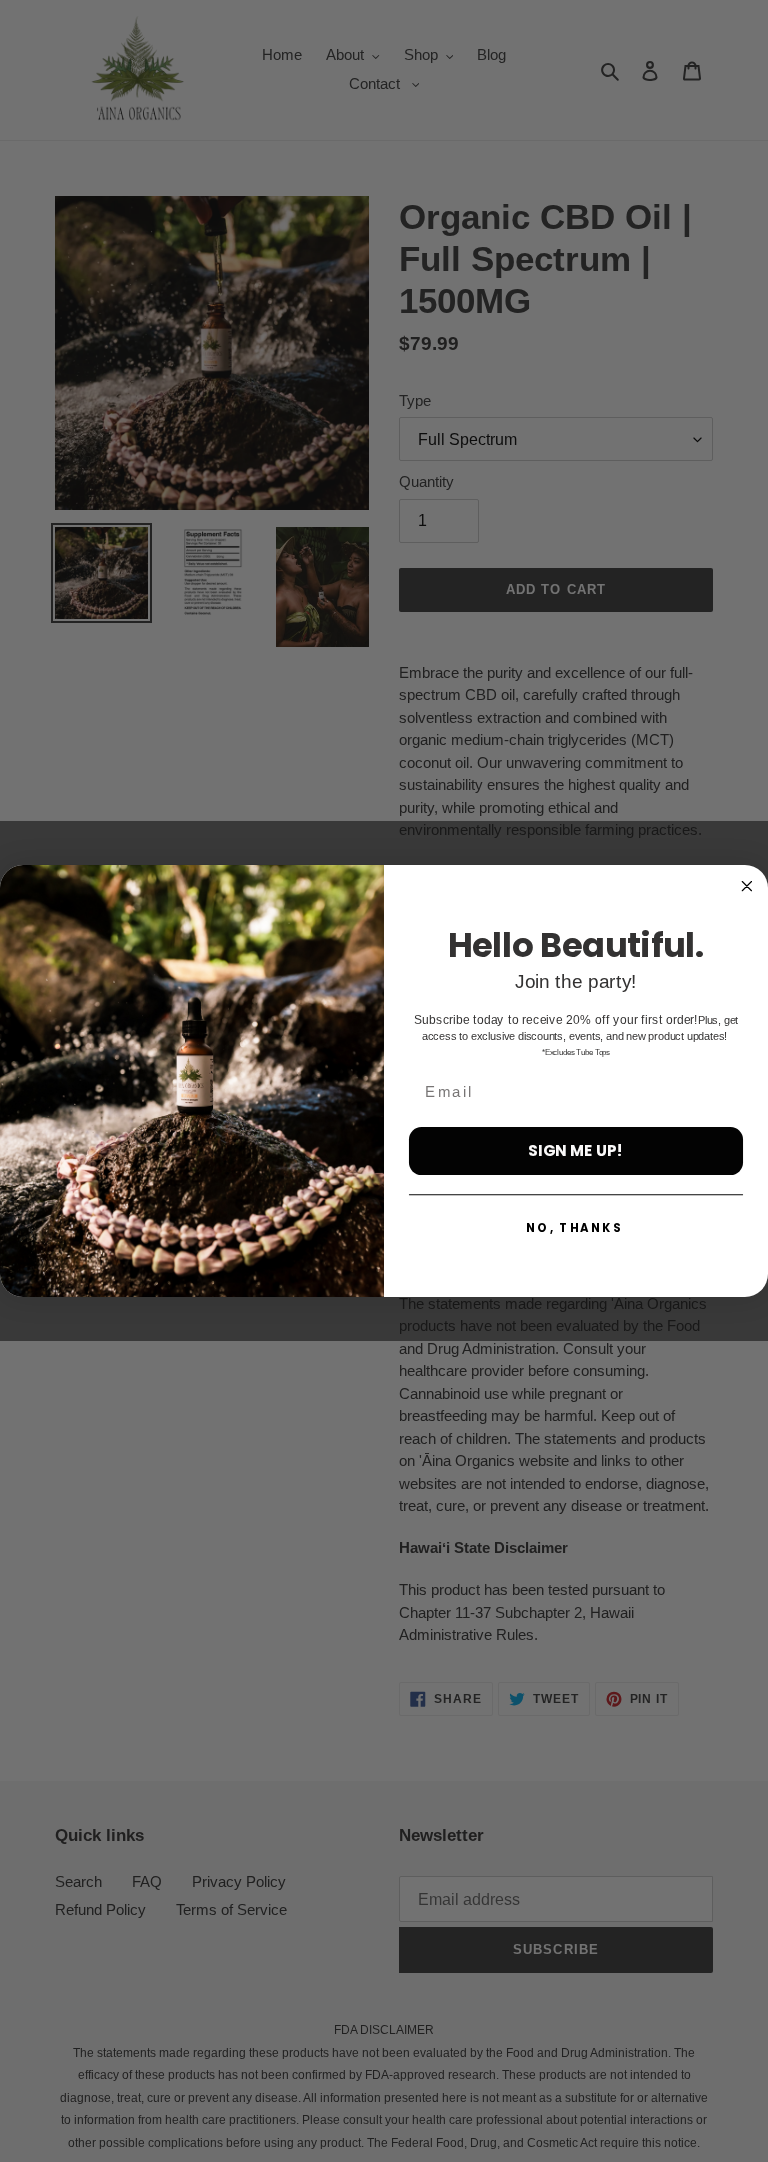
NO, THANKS (574, 1228)
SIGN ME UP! (575, 1150)
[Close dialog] (746, 886)
